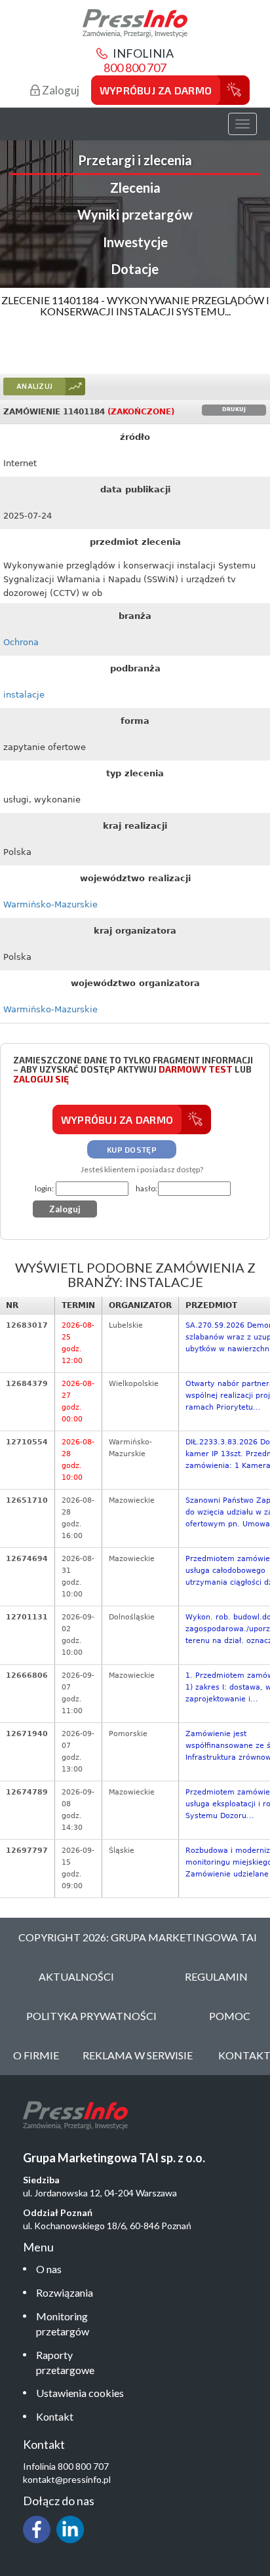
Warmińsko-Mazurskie (50, 904)
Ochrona (21, 642)
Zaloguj (60, 90)
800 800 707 (135, 68)
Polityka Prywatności (91, 2016)
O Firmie (36, 2055)
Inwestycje (135, 242)
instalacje (24, 695)
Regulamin (216, 1976)
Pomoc (230, 2016)
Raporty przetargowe (65, 2362)
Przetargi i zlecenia (135, 160)
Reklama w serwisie (138, 2055)
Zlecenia (135, 188)
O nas (49, 2269)
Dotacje (135, 269)
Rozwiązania (65, 2292)
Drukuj (234, 409)
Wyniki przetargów (135, 214)
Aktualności (76, 1976)
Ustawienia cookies (80, 2393)
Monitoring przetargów (63, 2324)
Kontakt (55, 2416)
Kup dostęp (132, 1149)
